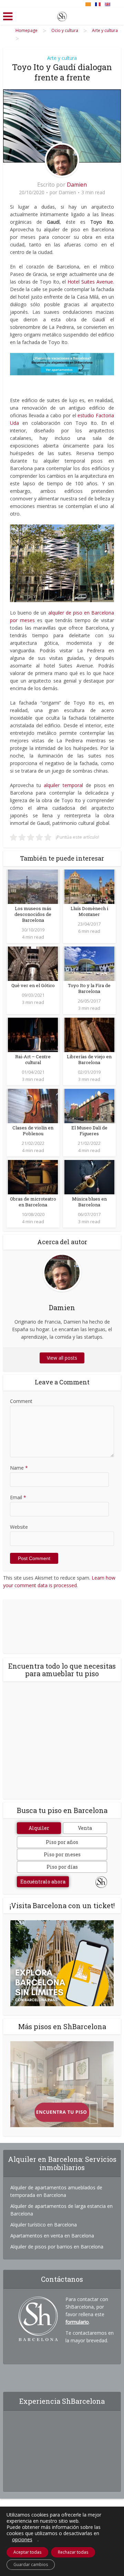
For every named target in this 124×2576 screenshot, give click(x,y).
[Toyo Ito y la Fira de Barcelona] (89, 963)
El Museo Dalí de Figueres (89, 1131)
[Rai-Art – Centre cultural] (33, 1034)
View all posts (62, 1358)
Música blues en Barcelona (89, 1202)
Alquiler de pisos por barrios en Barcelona (57, 2247)
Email (18, 1497)
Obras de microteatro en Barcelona (33, 1202)
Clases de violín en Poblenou (33, 1131)
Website (19, 1527)
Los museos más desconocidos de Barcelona (33, 914)
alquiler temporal (63, 785)
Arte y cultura (62, 58)
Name (19, 1468)
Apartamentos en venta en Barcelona (52, 2236)
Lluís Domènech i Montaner (89, 911)
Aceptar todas (27, 2552)
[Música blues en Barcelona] (89, 1177)
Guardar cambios (31, 2564)
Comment (21, 1401)
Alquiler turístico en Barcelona (44, 2225)
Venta (85, 1828)
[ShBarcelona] (62, 15)
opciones (22, 2540)
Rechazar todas (73, 2552)
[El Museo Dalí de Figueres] (89, 1105)
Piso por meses (62, 1854)
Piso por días (62, 1867)
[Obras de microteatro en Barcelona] (33, 1177)
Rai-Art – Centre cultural (33, 1059)
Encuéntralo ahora (43, 1882)
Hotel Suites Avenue (90, 282)
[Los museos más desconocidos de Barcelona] (33, 886)
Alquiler (39, 1828)
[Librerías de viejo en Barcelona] (89, 1034)
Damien (77, 185)
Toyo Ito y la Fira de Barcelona (89, 988)
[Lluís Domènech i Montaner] (89, 886)
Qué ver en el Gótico (33, 985)
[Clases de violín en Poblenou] (33, 1105)
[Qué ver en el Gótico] (33, 963)
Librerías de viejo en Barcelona (89, 1059)
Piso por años (62, 1842)
